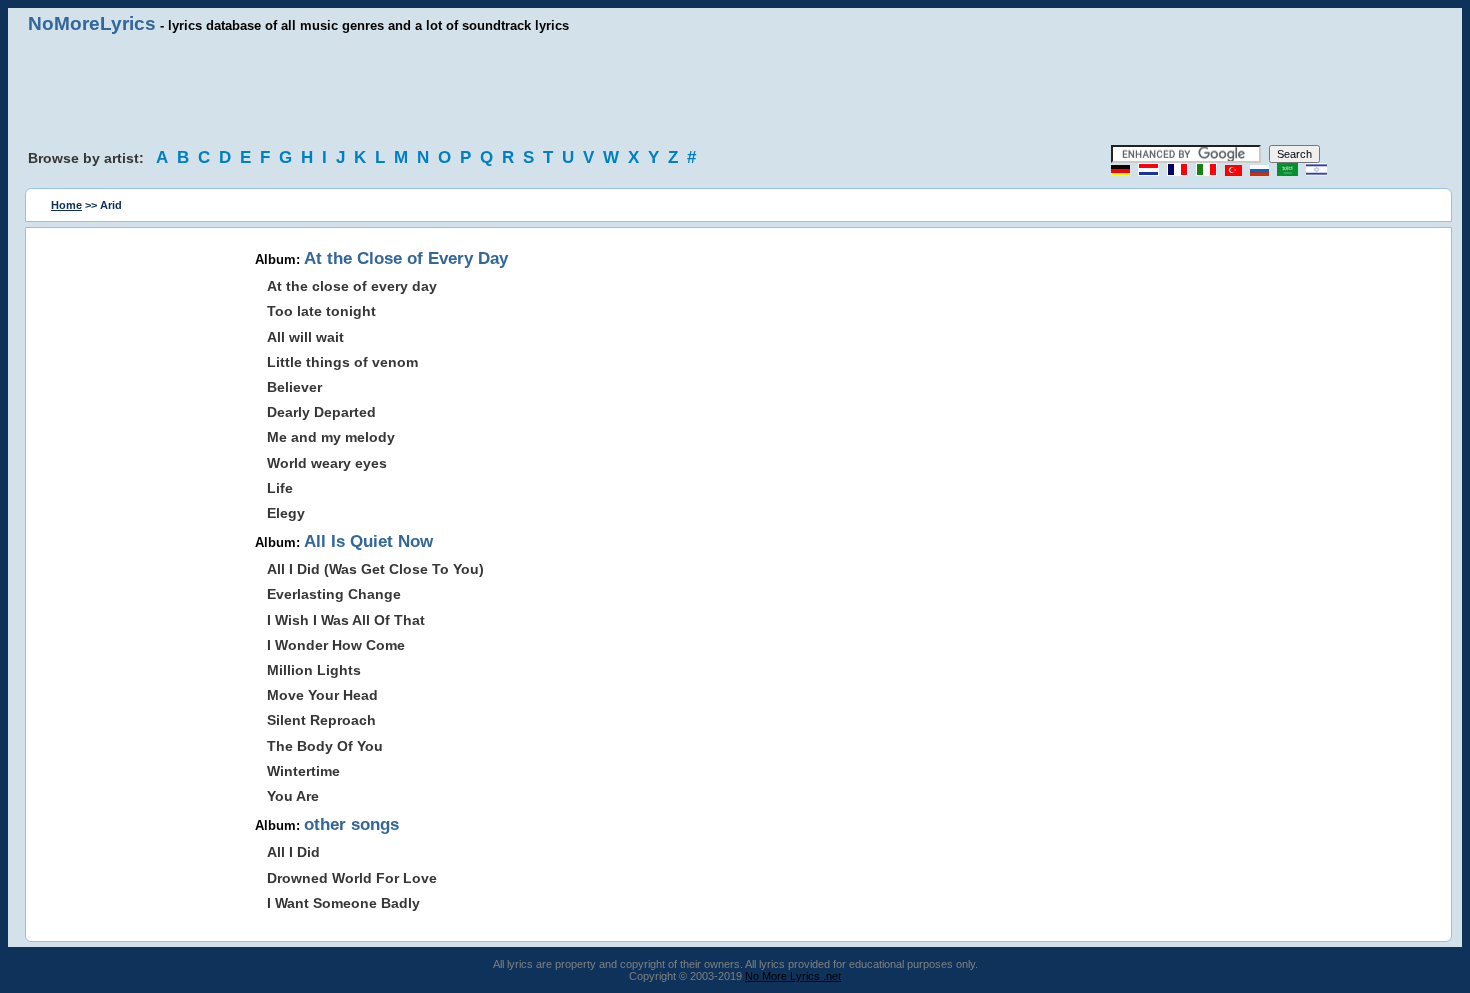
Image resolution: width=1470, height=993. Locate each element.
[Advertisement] (735, 90)
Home (66, 205)
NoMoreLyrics (92, 23)
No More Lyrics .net (793, 976)
